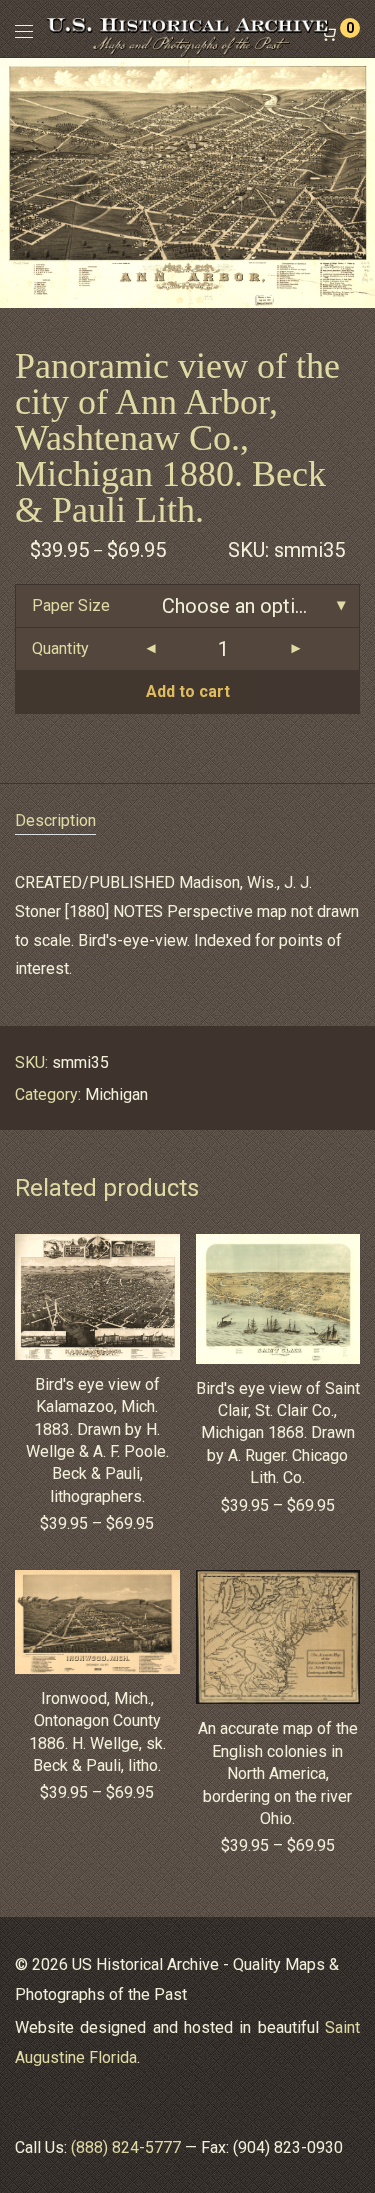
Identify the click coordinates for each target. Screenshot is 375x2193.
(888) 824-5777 (126, 2147)
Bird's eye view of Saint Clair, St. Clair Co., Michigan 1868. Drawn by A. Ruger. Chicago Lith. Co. (278, 1433)
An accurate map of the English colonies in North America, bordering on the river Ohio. (278, 1773)
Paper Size (71, 605)
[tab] (187, 821)
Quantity (60, 648)
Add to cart (188, 691)
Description (55, 820)
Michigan (116, 1094)
